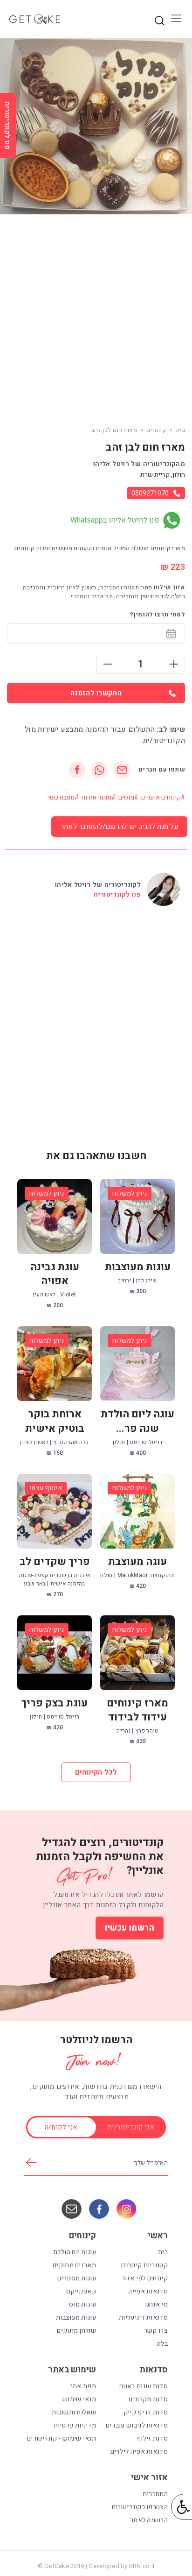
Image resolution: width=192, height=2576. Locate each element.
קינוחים (156, 430)
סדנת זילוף (152, 2438)
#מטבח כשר (63, 797)
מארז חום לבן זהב (114, 430)
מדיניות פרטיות (75, 2425)
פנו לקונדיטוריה (117, 895)
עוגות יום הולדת (75, 2252)
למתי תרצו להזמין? (158, 614)
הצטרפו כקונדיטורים (140, 2507)
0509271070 (150, 493)
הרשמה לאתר (149, 2520)
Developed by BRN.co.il (121, 2566)
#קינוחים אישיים (163, 797)
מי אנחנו (156, 2304)
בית (180, 430)
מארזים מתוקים (74, 2265)
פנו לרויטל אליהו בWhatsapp (115, 520)
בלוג (162, 2344)
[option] (96, 126)
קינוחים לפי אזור (145, 2278)
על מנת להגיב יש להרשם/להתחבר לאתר (119, 827)
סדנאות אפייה (148, 2291)
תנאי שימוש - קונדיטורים (62, 2438)
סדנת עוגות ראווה (144, 2386)
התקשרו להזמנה (96, 693)
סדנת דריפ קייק (146, 2412)
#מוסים (128, 797)
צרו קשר (156, 2331)
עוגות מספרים (77, 2278)
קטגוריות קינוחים (144, 2265)
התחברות (155, 2494)
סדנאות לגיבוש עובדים (137, 2425)
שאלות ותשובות (74, 2412)
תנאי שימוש (79, 2399)
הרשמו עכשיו (130, 1928)
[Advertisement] (96, 320)
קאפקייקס (81, 2291)
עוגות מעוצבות (76, 2318)
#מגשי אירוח (99, 797)
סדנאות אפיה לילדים (139, 2452)
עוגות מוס (82, 2304)
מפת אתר (83, 2386)
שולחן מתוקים (76, 2331)
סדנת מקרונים (148, 2399)
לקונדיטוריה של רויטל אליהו (98, 885)
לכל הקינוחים (96, 1772)
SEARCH (159, 21)
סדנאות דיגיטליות (143, 2318)
